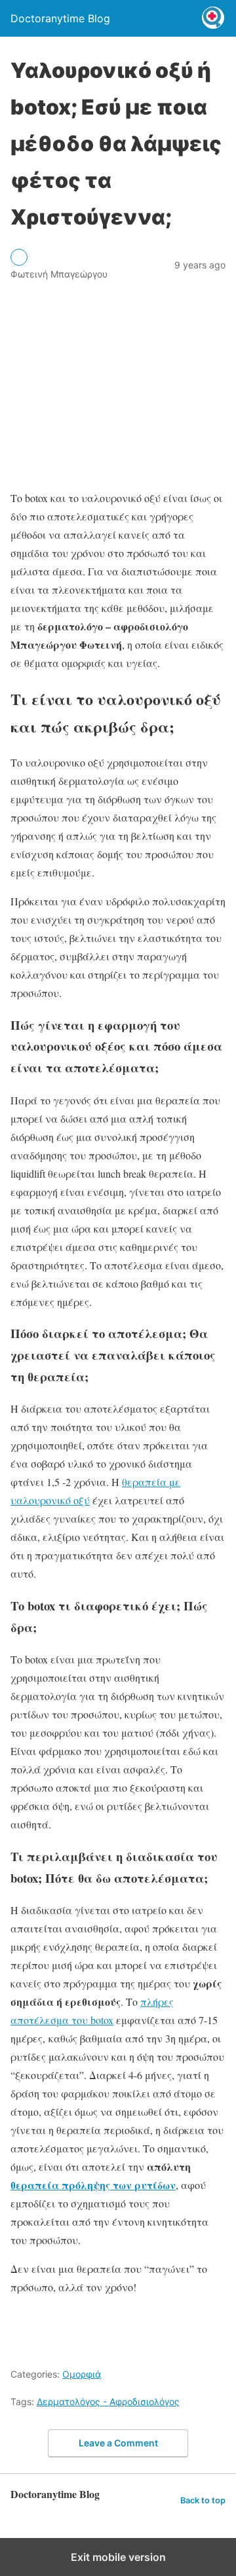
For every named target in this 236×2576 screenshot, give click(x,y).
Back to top (203, 2500)
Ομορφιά (82, 2374)
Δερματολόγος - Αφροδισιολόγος (108, 2402)
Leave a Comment (118, 2443)
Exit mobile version (118, 2557)
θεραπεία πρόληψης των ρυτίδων (93, 2185)
